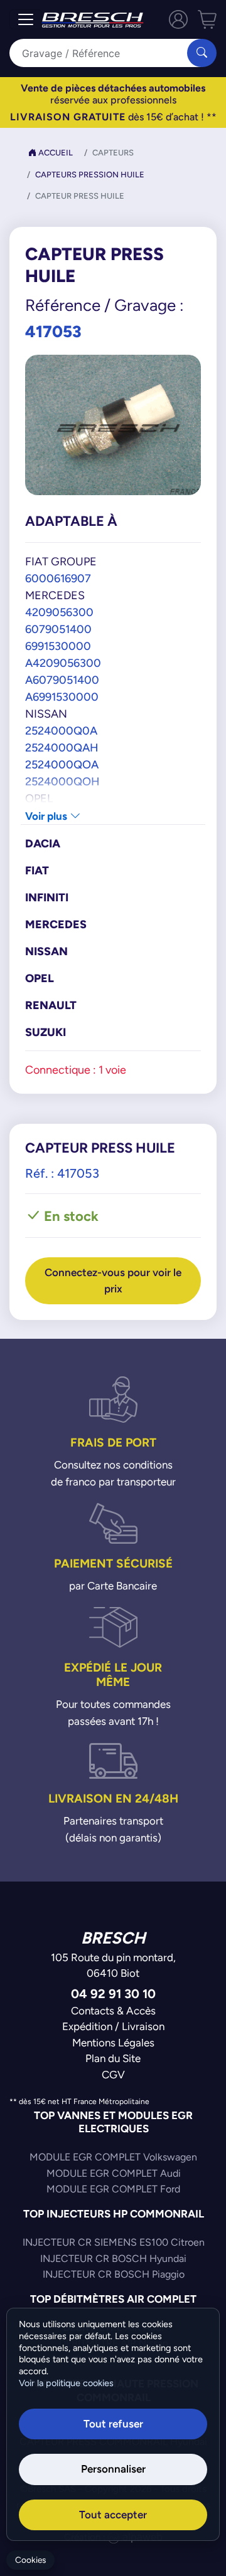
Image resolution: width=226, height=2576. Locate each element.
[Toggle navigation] (26, 19)
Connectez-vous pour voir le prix (113, 1280)
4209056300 (59, 612)
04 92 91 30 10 (113, 1993)
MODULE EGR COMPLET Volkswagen (113, 2157)
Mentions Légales (113, 2043)
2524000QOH (62, 781)
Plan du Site (113, 2058)
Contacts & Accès (113, 2011)
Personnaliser (113, 2469)
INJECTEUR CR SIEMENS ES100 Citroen (114, 2242)
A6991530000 (62, 697)
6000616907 (58, 578)
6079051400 (58, 629)
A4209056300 (63, 663)
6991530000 (58, 646)
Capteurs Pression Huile (90, 175)
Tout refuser (113, 2424)
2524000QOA (62, 764)
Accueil (55, 153)
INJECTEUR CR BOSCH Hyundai (113, 2259)
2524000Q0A (61, 730)
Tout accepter (113, 2515)
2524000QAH (62, 747)
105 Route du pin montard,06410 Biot (113, 1966)
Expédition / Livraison (113, 2026)
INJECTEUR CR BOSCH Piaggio (114, 2274)
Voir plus (47, 816)
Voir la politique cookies (66, 2383)
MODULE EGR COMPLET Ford (113, 2189)
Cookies (30, 2560)
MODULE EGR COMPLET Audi (114, 2173)
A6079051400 (62, 680)
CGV (113, 2075)
